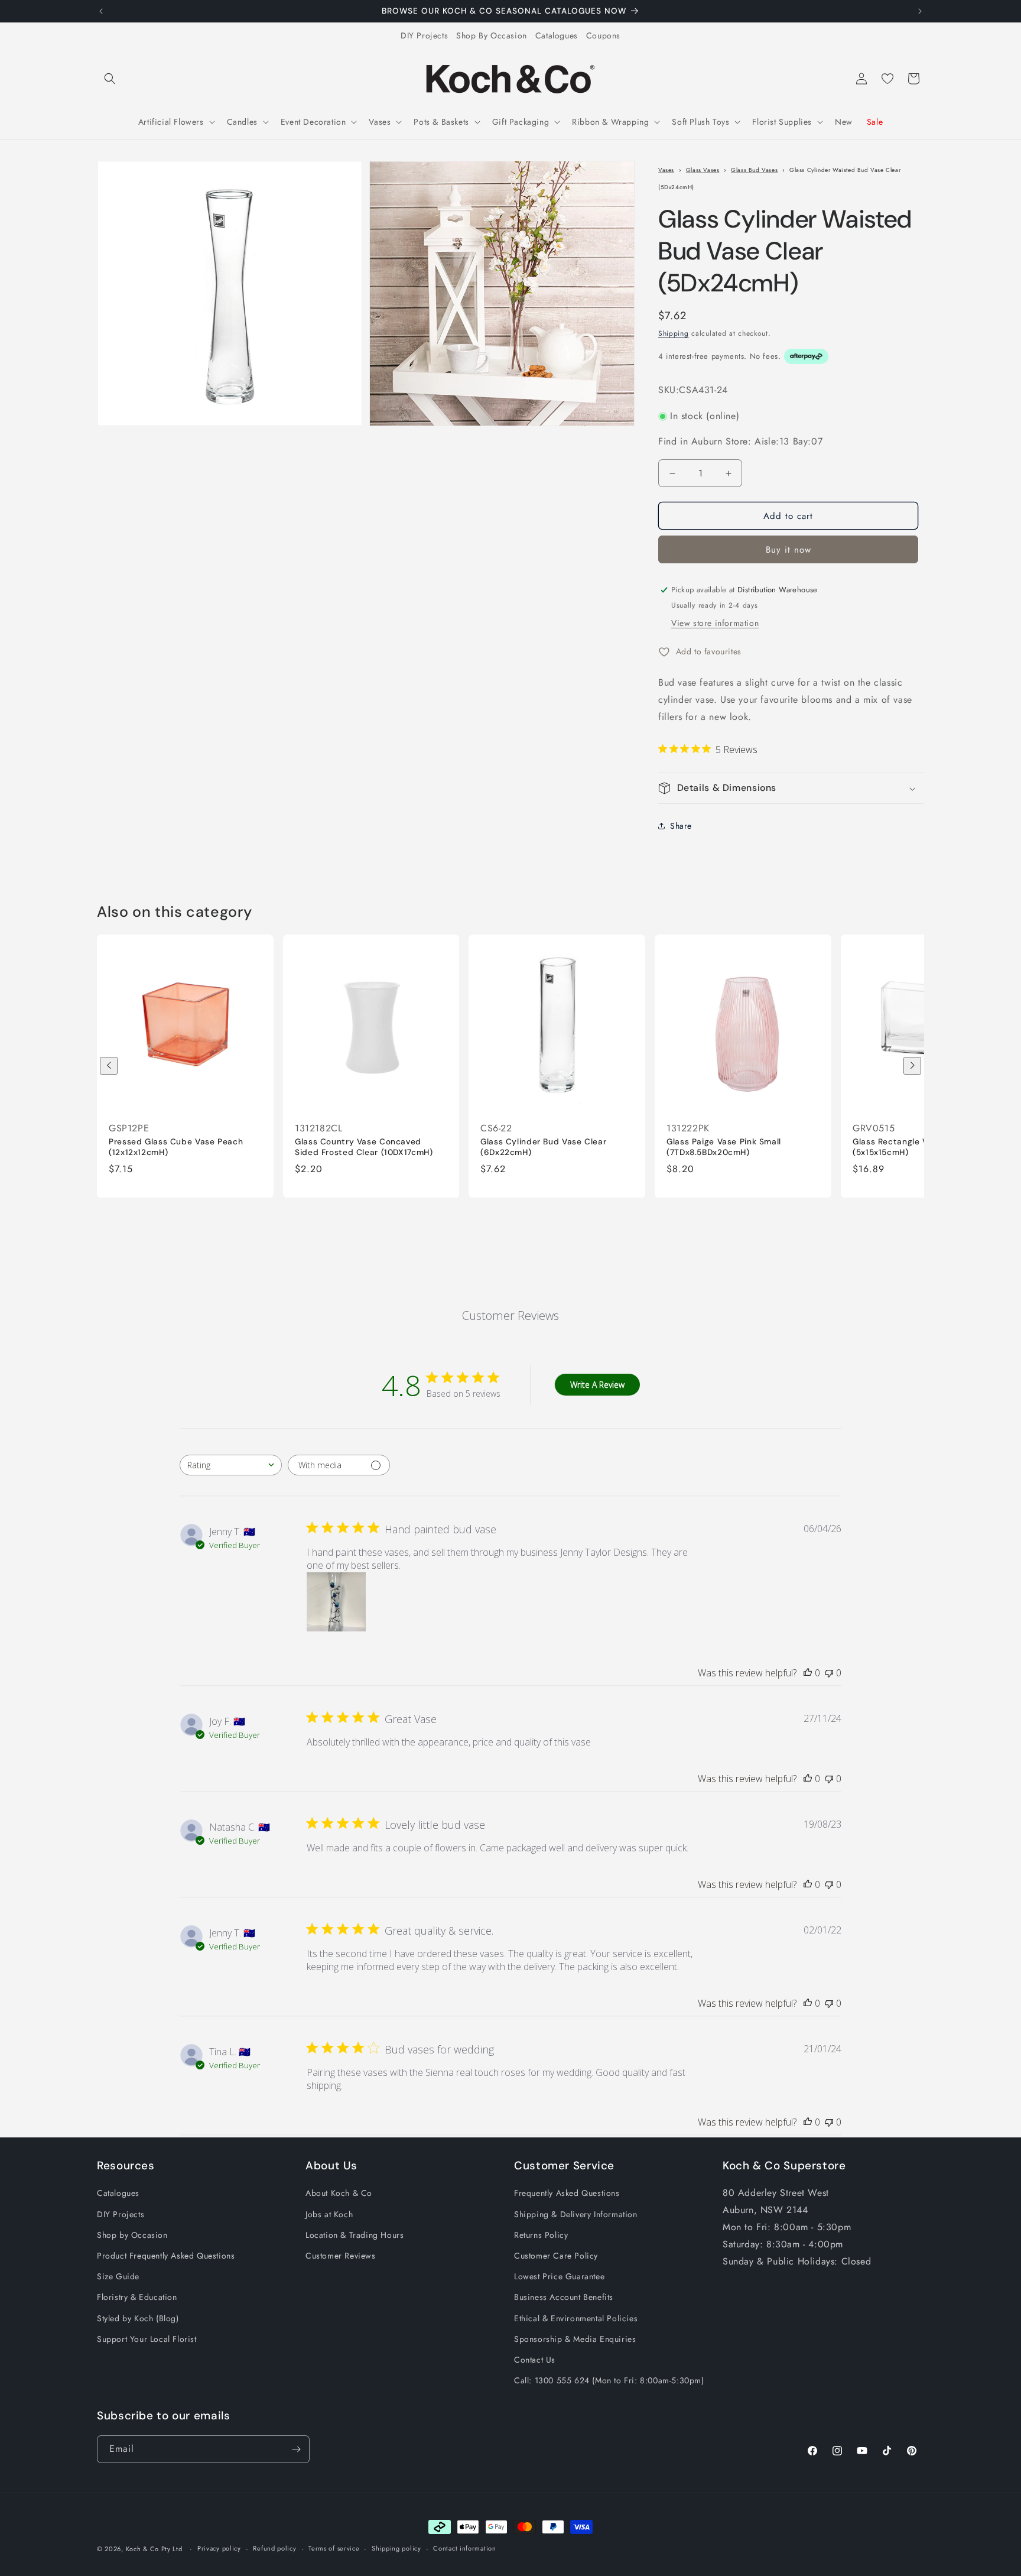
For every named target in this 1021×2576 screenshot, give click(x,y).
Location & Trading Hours (355, 2235)
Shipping (674, 334)
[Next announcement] (920, 11)
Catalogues (557, 35)
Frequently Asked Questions (567, 2193)
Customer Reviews (341, 2256)
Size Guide (118, 2276)
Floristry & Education (137, 2297)
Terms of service (334, 2548)
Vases (666, 170)
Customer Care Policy (556, 2256)
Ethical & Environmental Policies (576, 2318)
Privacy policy (219, 2548)
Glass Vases (703, 170)
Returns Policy (541, 2235)
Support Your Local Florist (147, 2339)
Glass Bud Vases (754, 170)
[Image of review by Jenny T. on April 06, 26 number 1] (336, 1602)
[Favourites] (887, 79)
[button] (110, 79)
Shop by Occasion (132, 2235)
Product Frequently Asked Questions (166, 2256)
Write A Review (597, 1385)
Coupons (603, 35)
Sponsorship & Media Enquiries (575, 2339)
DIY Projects (424, 35)
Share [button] (681, 826)
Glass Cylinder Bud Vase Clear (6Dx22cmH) (543, 1147)
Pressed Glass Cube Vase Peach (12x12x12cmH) (176, 1147)
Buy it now (788, 550)
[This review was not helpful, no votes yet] (829, 1673)
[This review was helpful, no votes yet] (808, 1673)
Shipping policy (396, 2548)
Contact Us (535, 2360)
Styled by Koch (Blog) (138, 2318)
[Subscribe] (296, 2449)
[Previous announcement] (101, 11)
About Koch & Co (339, 2193)
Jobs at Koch (329, 2214)
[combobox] (231, 1465)
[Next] (912, 1066)
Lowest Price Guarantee (559, 2276)
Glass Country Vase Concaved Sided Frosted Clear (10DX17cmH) (364, 1147)
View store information (715, 623)
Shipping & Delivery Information (576, 2214)
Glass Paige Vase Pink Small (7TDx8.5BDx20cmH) (724, 1147)
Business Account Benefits (564, 2297)
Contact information (464, 2548)
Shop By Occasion (492, 35)
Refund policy (274, 2548)
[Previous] (109, 1066)
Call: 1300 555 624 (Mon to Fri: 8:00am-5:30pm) (609, 2380)
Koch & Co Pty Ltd (154, 2549)
